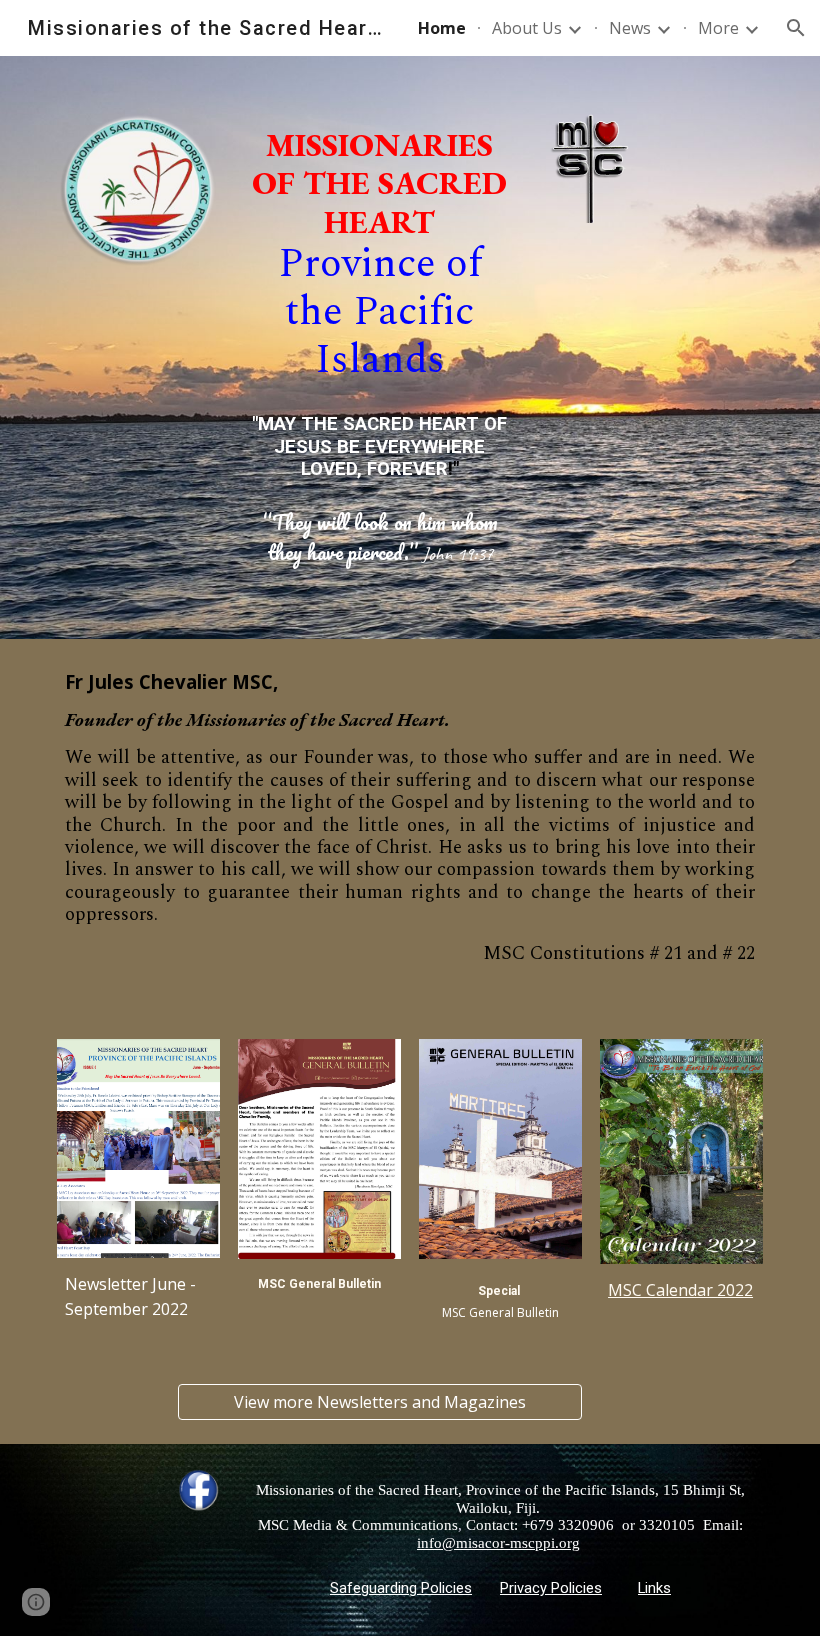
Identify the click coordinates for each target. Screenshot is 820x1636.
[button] (796, 28)
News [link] (630, 28)
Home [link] (442, 28)
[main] (380, 255)
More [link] (718, 28)
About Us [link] (527, 28)
